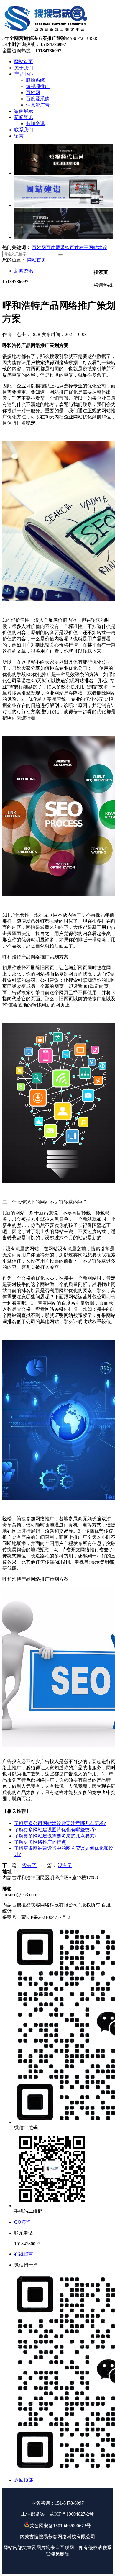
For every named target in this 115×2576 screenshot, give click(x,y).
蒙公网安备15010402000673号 (60, 2526)
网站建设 (98, 247)
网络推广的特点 (40, 1842)
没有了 (29, 1865)
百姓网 (39, 247)
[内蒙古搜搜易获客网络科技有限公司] (46, 33)
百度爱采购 (58, 247)
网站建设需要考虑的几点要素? (55, 1836)
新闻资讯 (24, 271)
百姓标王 (79, 247)
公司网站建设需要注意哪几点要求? (60, 1823)
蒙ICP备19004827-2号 (72, 2514)
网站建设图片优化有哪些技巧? (55, 1830)
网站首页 (37, 260)
